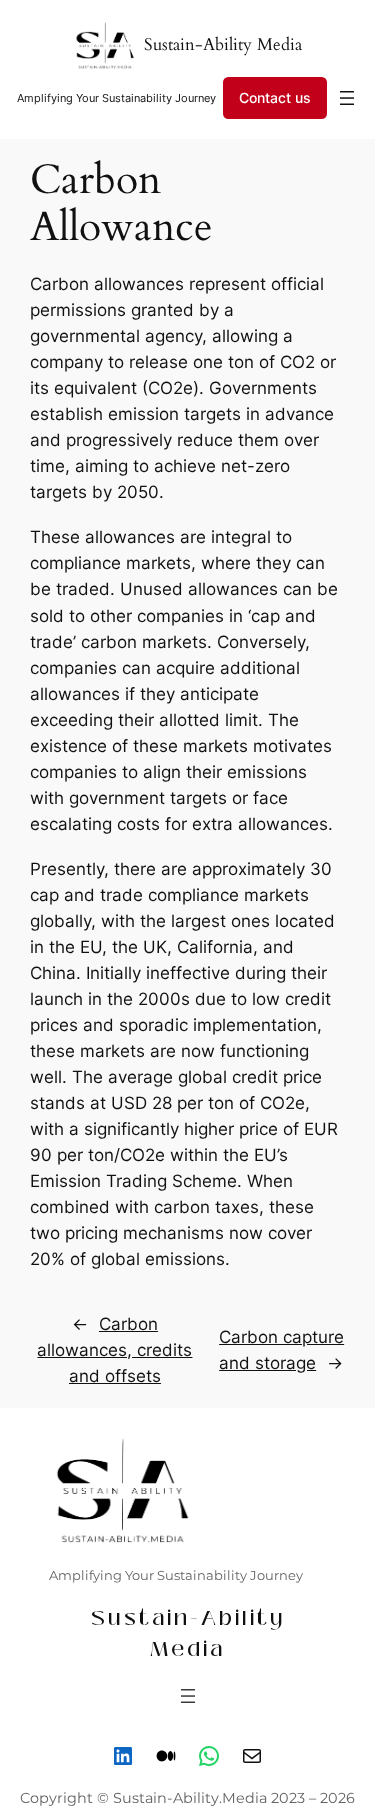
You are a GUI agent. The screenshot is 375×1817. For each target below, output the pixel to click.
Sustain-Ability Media (223, 44)
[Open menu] (347, 98)
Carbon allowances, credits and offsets (114, 1350)
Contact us (275, 97)
